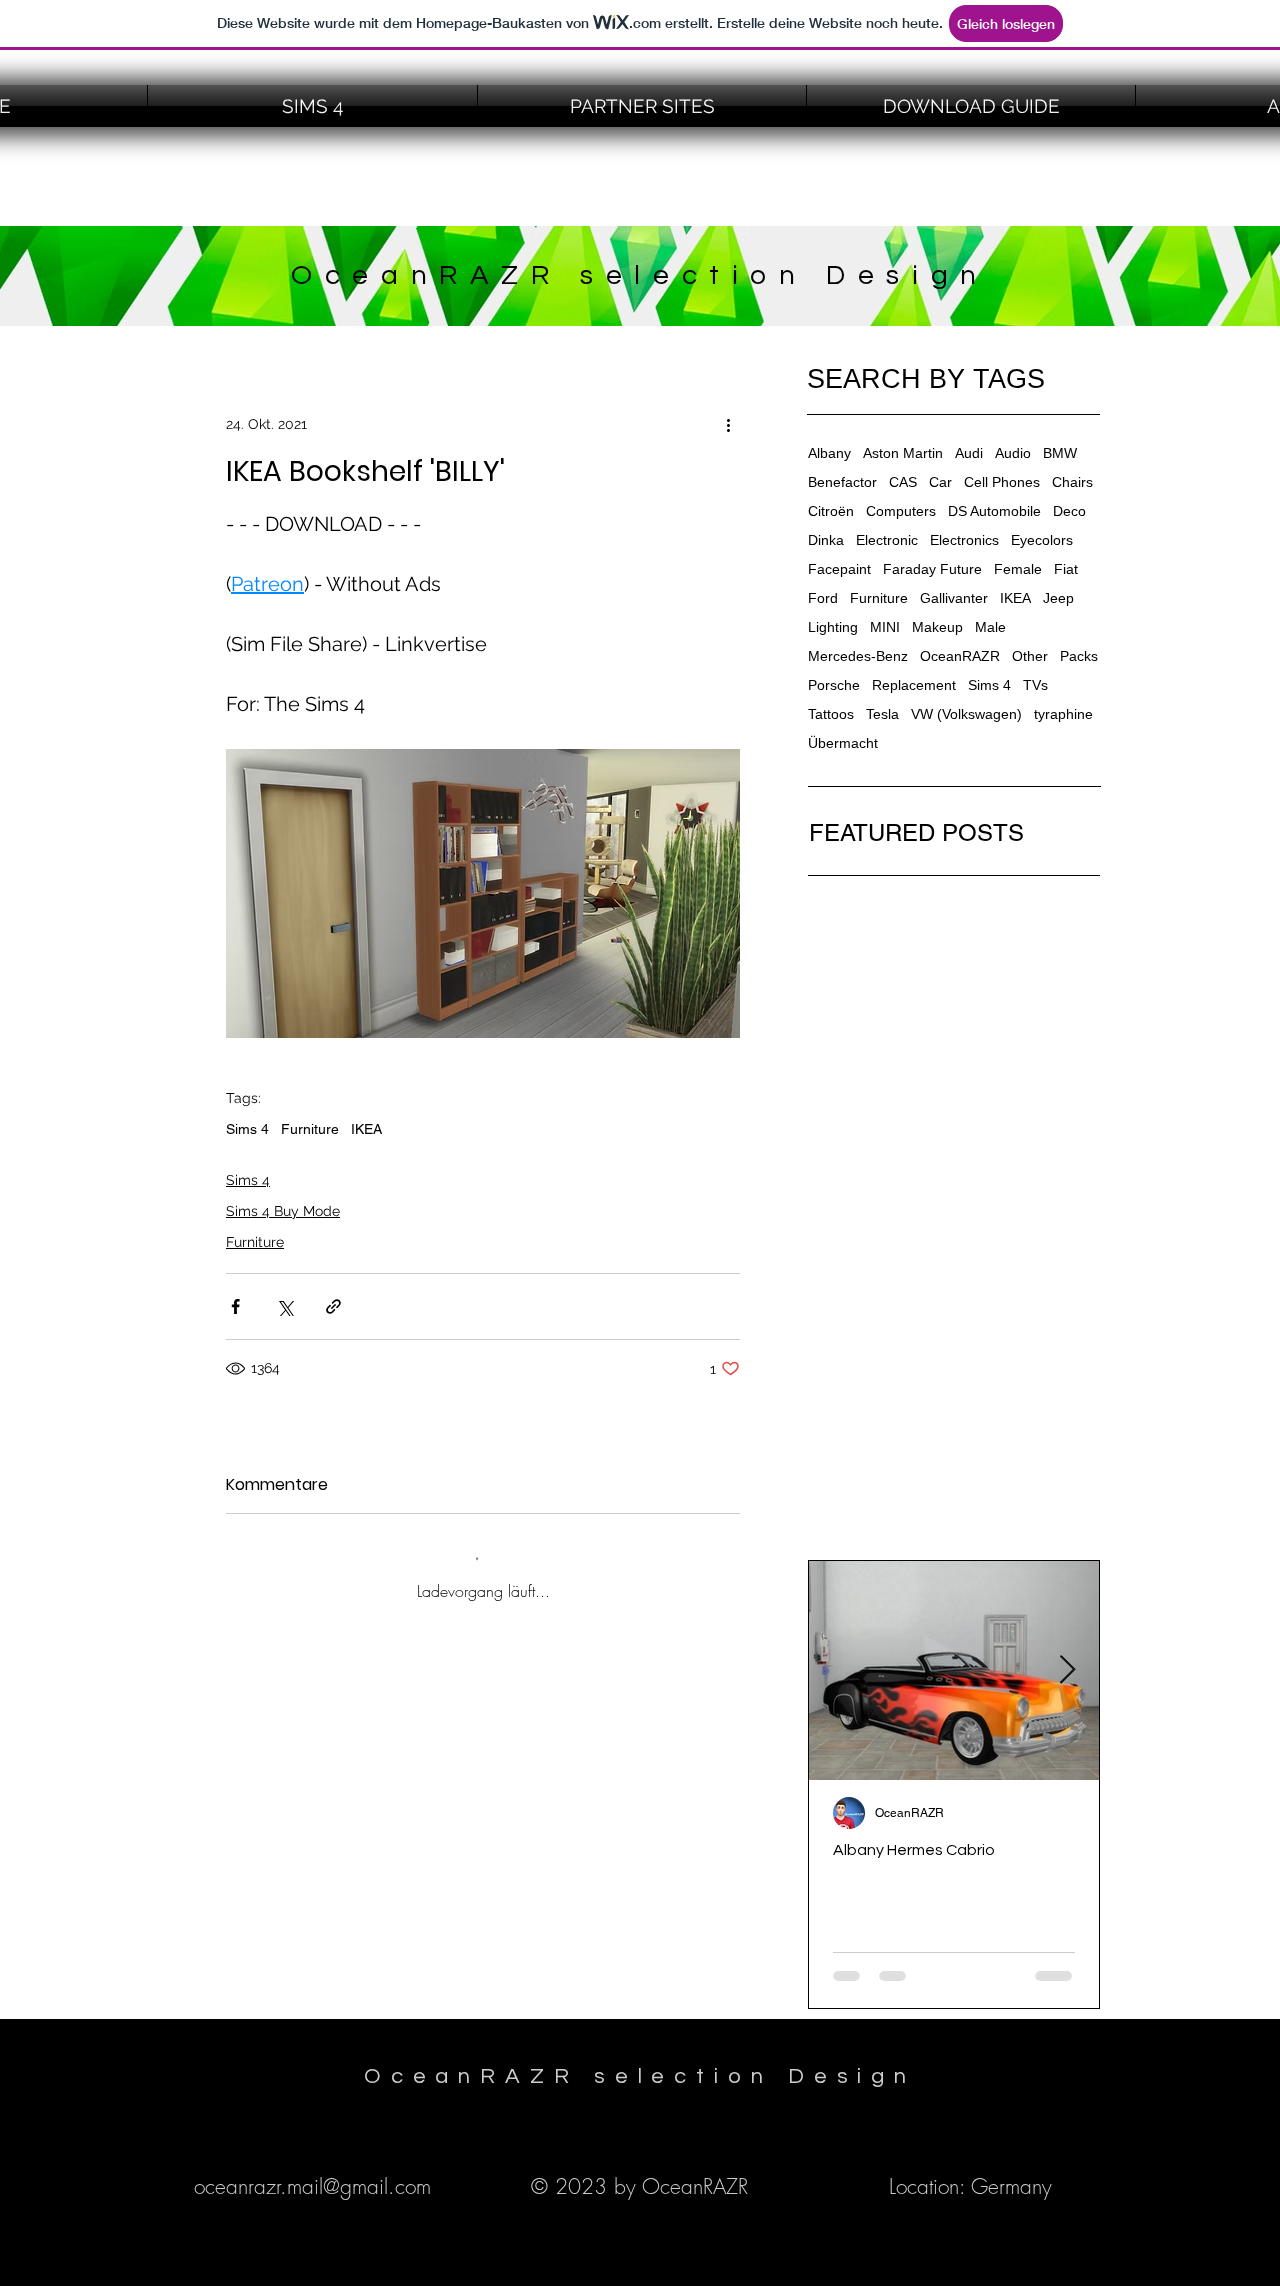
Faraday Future (932, 569)
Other (1030, 656)
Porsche (834, 685)
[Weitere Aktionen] (728, 424)
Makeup (937, 627)
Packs (1079, 656)
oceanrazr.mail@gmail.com (312, 2186)
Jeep (1058, 598)
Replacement (914, 685)
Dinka (826, 540)
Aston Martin (903, 453)
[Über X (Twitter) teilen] (284, 1306)
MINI (885, 627)
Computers (901, 511)
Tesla (882, 714)
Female (1018, 569)
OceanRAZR (960, 656)
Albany (829, 453)
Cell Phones (1002, 482)
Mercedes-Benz (858, 656)
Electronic (887, 540)
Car (940, 482)
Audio (1013, 453)
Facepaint (839, 569)
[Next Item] (1067, 1670)
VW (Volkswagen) (966, 714)
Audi (969, 453)
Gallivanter (954, 598)
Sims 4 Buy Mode (283, 1211)
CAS (903, 482)
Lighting (833, 627)
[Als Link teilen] (333, 1306)
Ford (823, 598)
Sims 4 (247, 1129)
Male (990, 627)
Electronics (964, 540)
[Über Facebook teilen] (235, 1306)
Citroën (831, 511)
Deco (1069, 511)
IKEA (366, 1129)
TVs (1035, 685)
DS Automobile (994, 511)
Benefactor (842, 482)
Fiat (1066, 569)
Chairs (1072, 482)
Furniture (310, 1129)
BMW (1060, 453)
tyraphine (1063, 714)
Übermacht (843, 743)
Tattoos (831, 714)
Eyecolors (1042, 540)
